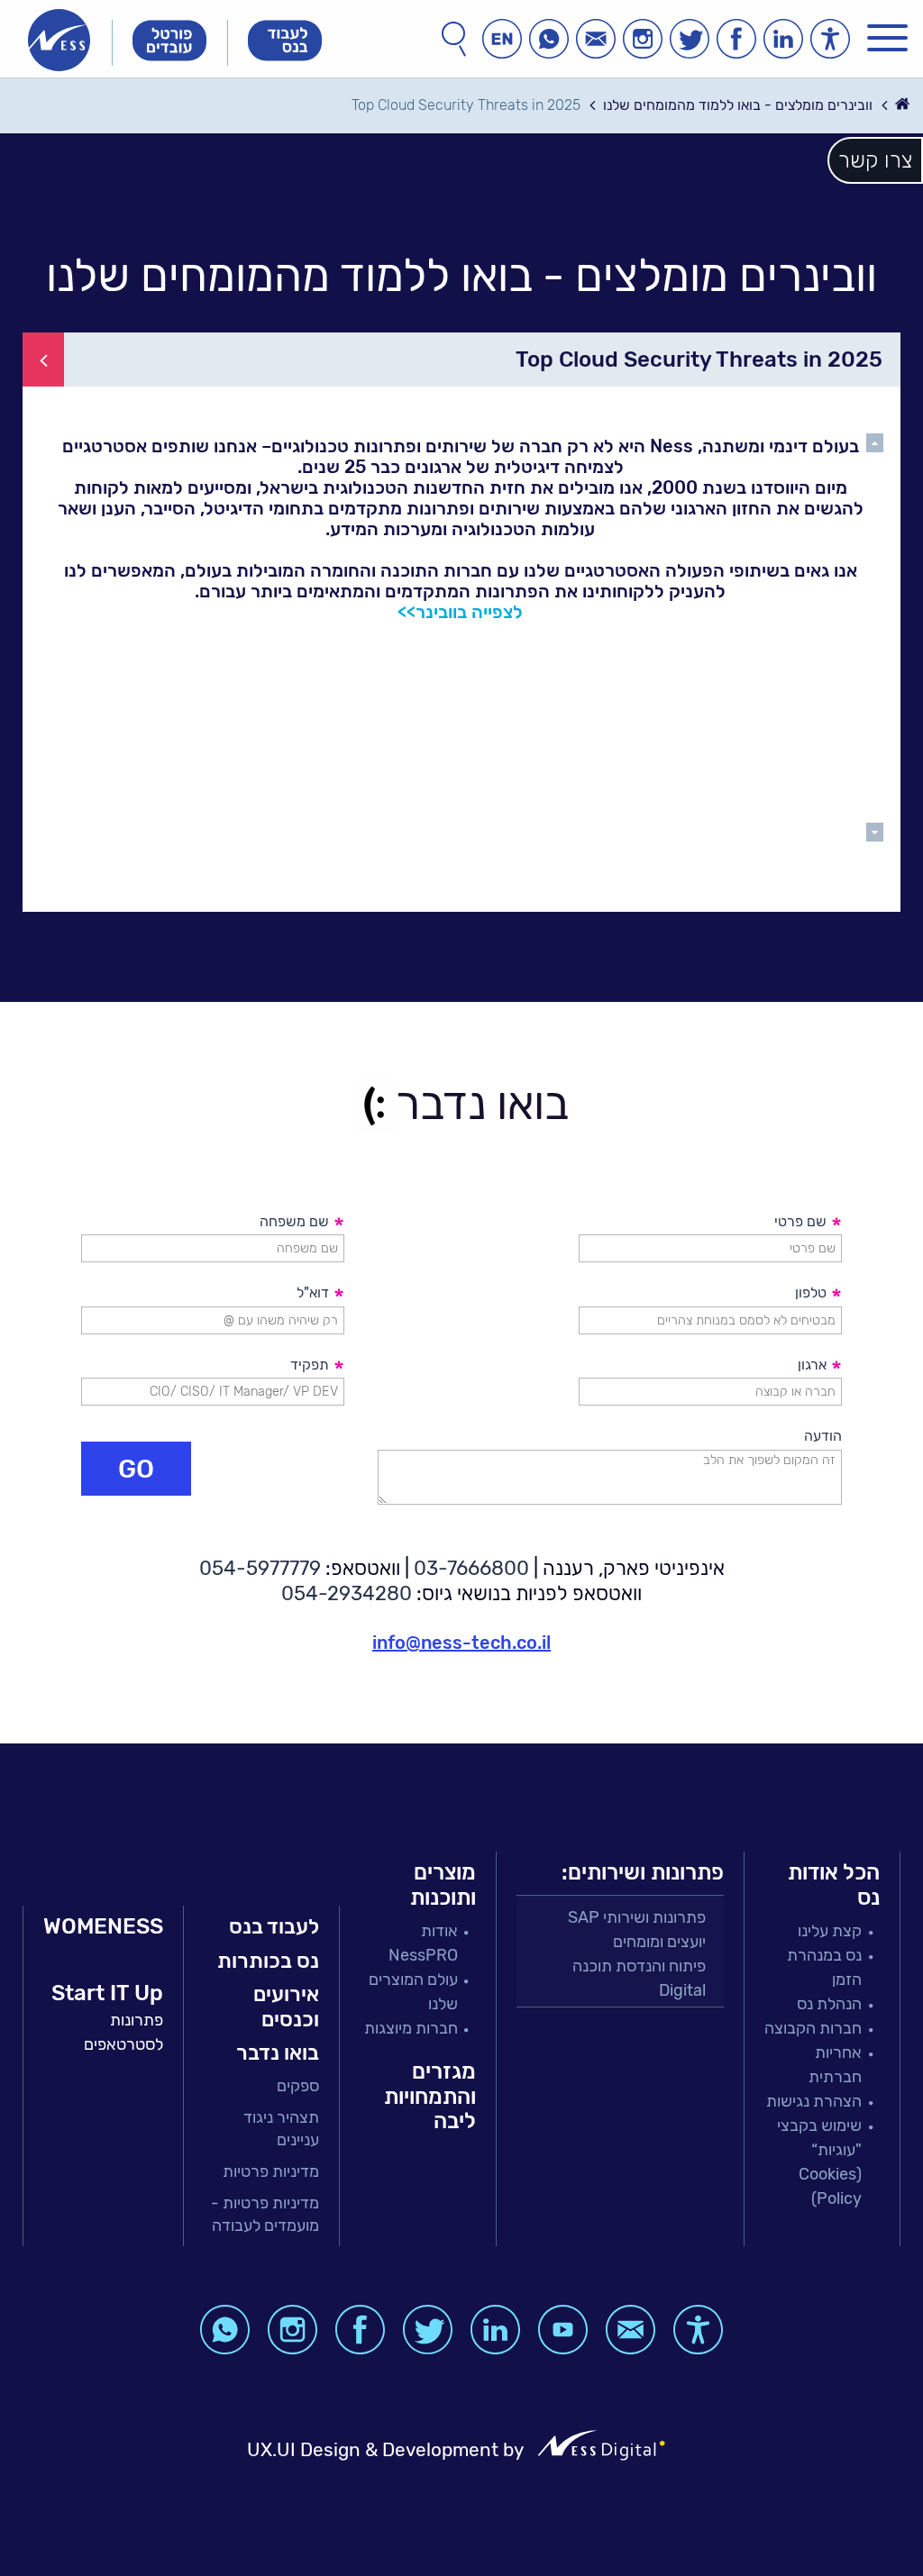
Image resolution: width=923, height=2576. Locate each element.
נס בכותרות (268, 1961)
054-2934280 (347, 1593)
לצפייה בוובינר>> (460, 612)
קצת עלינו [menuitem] (830, 1931)
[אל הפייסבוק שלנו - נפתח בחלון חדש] (736, 39)
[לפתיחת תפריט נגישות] (830, 39)
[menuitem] (261, 2086)
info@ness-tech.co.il (461, 1643)
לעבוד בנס (274, 1926)
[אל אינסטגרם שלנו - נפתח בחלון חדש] (643, 39)
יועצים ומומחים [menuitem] (659, 1942)
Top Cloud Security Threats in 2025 (466, 105)
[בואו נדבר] (596, 39)
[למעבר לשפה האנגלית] (502, 39)
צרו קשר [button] (875, 160)
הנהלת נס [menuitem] (829, 2004)
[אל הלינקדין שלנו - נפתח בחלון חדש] (783, 39)
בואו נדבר (278, 2053)
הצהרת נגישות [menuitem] (814, 2101)
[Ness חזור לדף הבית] (59, 40)
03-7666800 (471, 1568)
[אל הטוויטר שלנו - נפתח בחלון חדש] (690, 39)
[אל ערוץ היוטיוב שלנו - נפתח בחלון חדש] (563, 2330)
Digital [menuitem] (682, 1990)
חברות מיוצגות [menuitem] (411, 2028)
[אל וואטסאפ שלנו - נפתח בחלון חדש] (549, 39)
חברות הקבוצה (813, 2028)
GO (136, 1469)
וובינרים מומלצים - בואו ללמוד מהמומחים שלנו (738, 105)
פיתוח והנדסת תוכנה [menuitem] (639, 1966)
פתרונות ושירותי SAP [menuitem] (637, 1917)
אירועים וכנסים (286, 2007)
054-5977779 (260, 1568)
